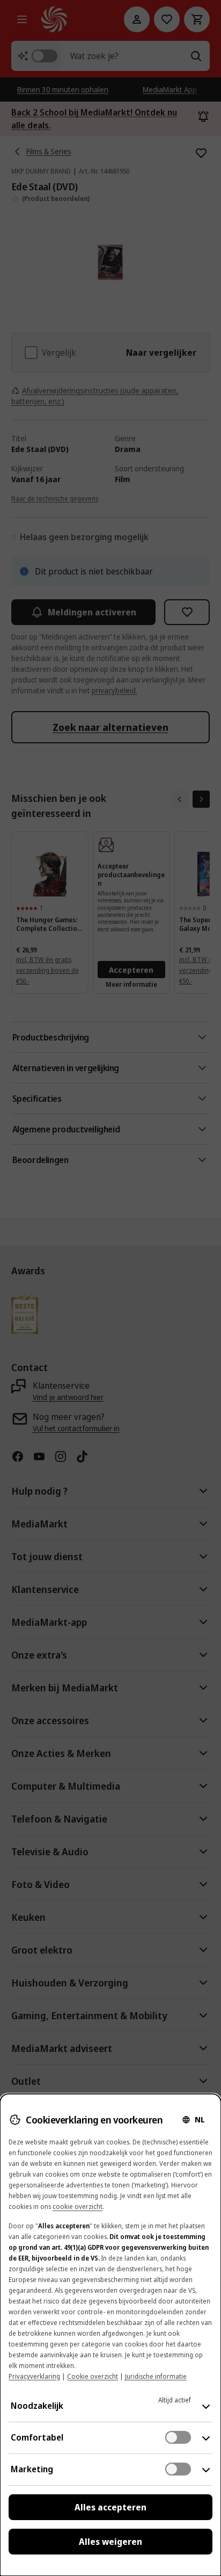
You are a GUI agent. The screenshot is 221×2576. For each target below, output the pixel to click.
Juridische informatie (156, 2376)
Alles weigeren (110, 2542)
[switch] (178, 2437)
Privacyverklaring (34, 2376)
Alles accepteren (110, 2507)
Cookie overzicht (93, 2376)
